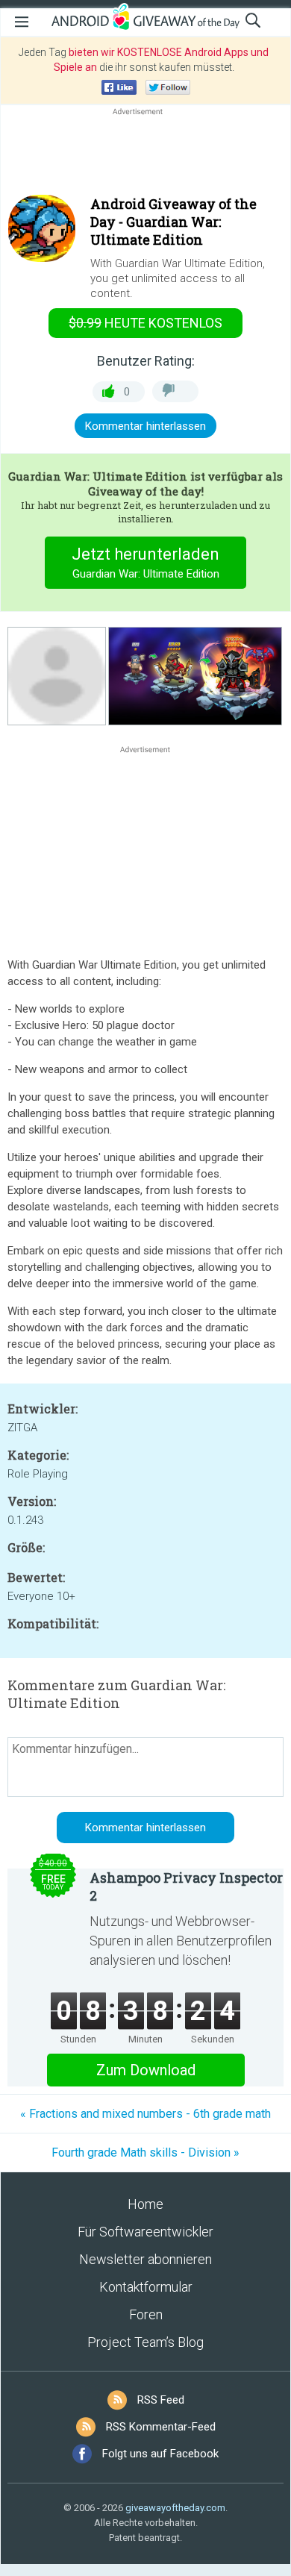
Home (145, 2204)
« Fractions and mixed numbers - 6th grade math (145, 2114)
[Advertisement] (145, 154)
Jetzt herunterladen (145, 563)
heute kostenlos (145, 323)
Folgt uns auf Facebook (160, 2454)
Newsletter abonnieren (145, 2259)
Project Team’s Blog (145, 2342)
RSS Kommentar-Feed (161, 2427)
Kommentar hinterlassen (145, 426)
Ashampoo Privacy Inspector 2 (186, 1886)
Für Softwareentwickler (145, 2232)
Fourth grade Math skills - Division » (145, 2153)
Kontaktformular (146, 2287)
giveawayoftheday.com (175, 2508)
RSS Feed (161, 2400)
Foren (146, 2314)
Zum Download (146, 2070)
